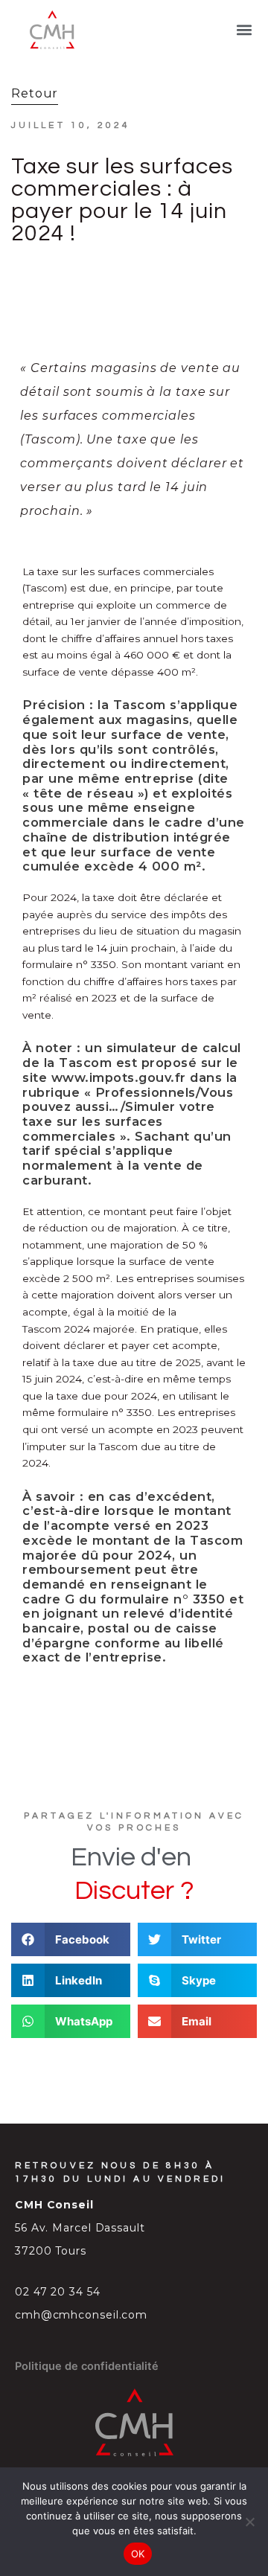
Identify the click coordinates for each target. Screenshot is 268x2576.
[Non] (249, 2522)
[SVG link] (51, 30)
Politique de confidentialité (87, 2366)
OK (138, 2554)
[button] (245, 30)
